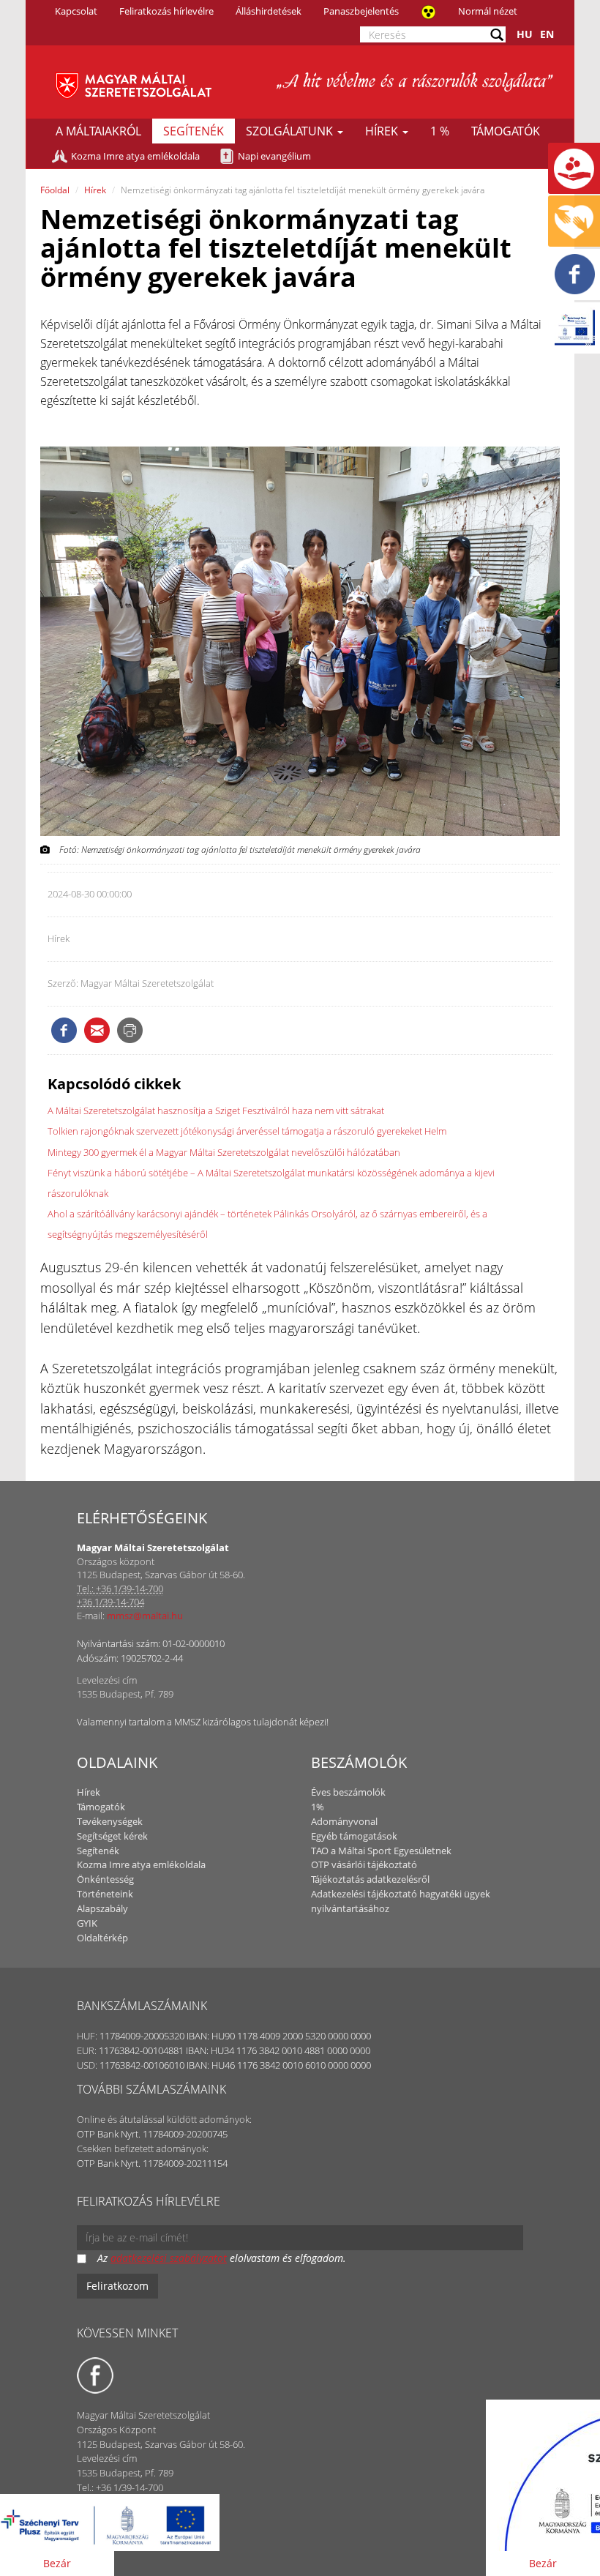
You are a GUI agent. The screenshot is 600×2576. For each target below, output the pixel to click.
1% (318, 1807)
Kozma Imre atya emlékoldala (135, 156)
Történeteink (105, 1894)
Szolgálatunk (291, 131)
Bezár (57, 2563)
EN (547, 34)
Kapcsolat (76, 11)
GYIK (87, 1923)
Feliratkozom (117, 2286)
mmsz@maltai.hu (145, 1616)
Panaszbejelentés (361, 11)
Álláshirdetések (269, 11)
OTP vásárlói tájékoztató (364, 1864)
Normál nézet (488, 11)
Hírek (383, 131)
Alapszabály (102, 1908)
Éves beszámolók (348, 1792)
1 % (440, 131)
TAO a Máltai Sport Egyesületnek (381, 1851)
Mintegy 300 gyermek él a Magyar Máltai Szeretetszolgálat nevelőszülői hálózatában (224, 1152)
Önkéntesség (105, 1879)
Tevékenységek (110, 1821)
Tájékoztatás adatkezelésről (370, 1879)
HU (525, 34)
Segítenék (194, 131)
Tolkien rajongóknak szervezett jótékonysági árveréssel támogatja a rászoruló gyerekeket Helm (247, 1131)
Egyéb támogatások (354, 1836)
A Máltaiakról (98, 131)
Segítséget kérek (112, 1836)
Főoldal (55, 190)
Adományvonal (344, 1821)
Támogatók (506, 131)
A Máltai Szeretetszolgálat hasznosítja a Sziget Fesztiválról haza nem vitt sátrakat (216, 1110)
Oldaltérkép (102, 1938)
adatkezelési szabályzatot (169, 2258)
